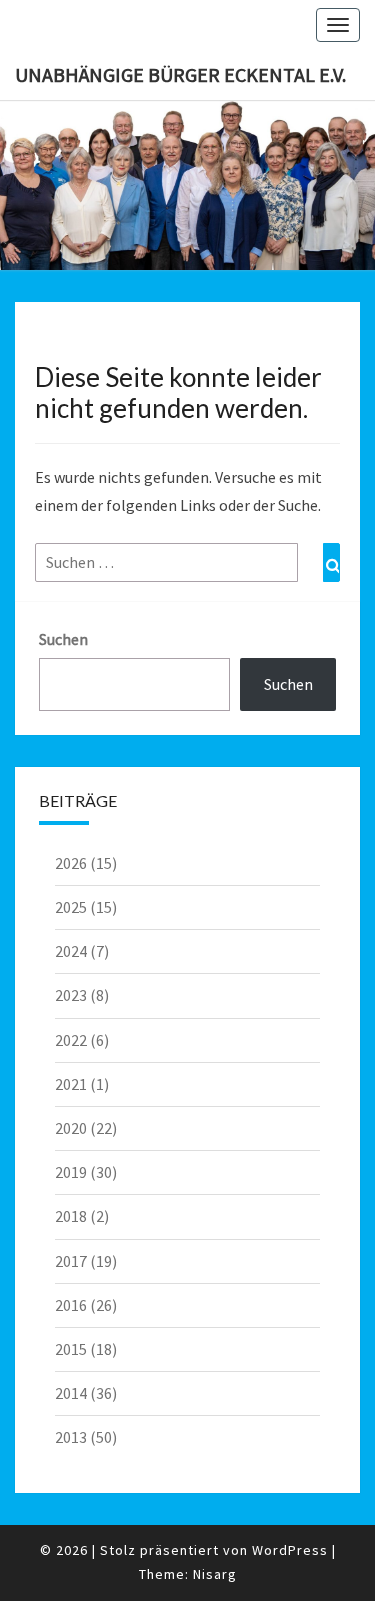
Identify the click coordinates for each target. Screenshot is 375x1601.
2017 (71, 1261)
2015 (71, 1349)
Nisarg (215, 1574)
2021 (71, 1084)
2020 (71, 1128)
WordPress (290, 1550)
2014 (71, 1393)
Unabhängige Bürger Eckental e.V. (180, 74)
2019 (71, 1172)
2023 (71, 995)
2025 (71, 907)
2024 (71, 951)
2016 (71, 1305)
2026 (71, 863)
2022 (71, 1040)
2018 (71, 1216)
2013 (71, 1437)
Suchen (63, 639)
